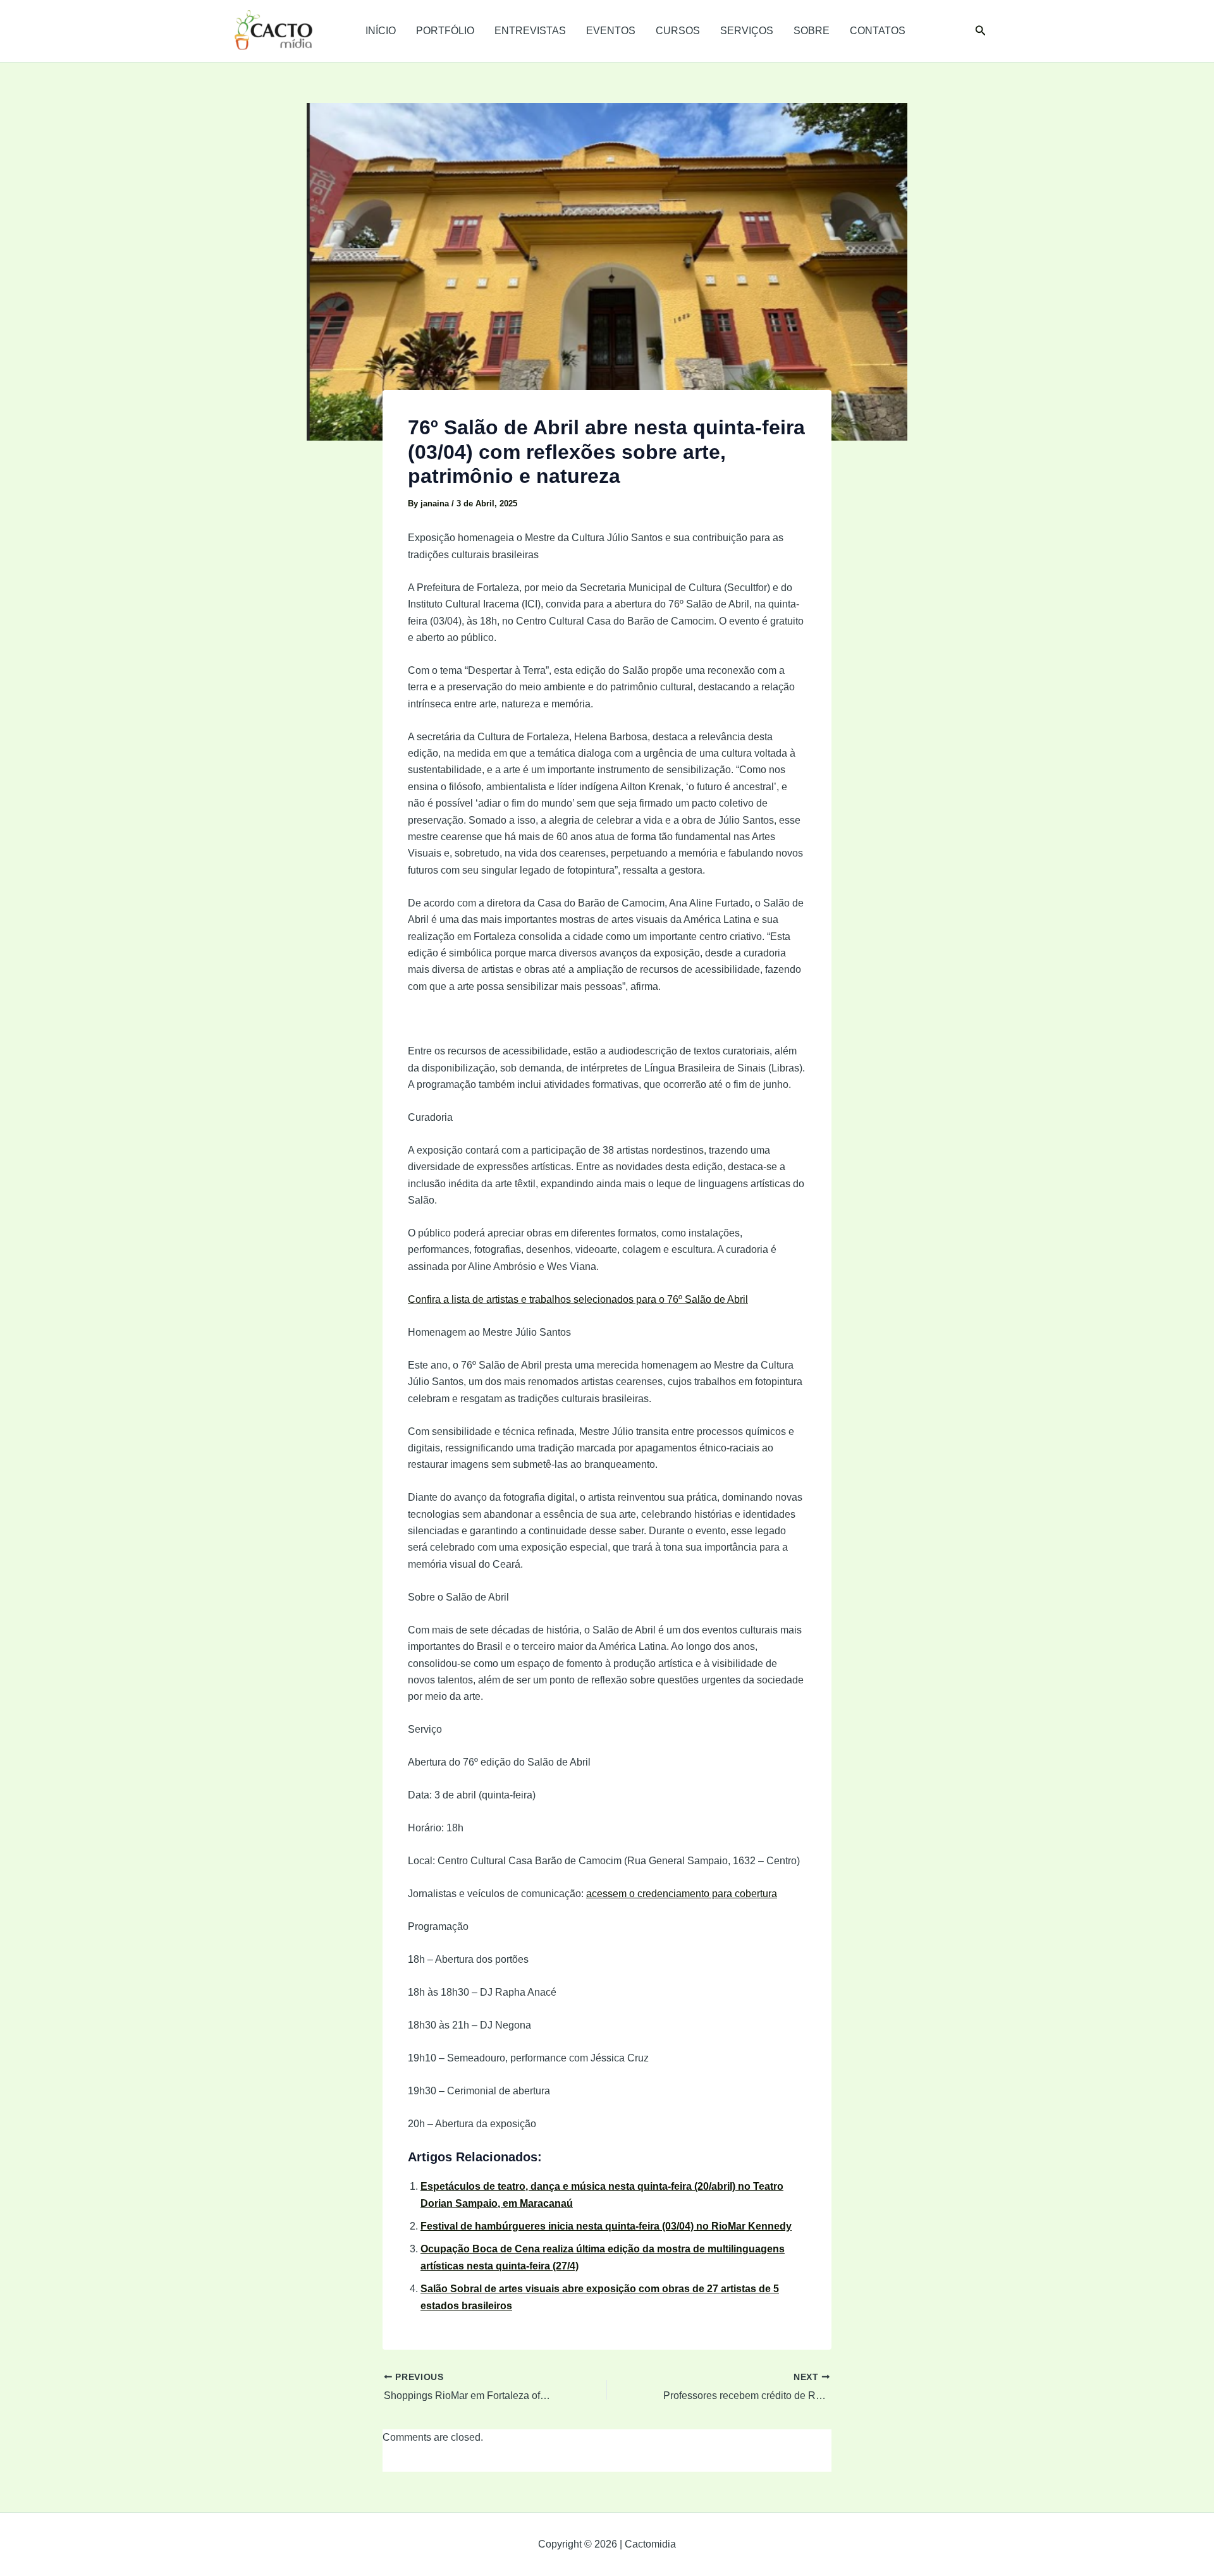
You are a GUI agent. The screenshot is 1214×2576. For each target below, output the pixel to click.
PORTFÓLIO (445, 31)
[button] (981, 31)
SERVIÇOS (747, 31)
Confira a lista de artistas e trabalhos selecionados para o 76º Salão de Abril (578, 1299)
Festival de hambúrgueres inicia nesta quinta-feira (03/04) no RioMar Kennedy (606, 2226)
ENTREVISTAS (530, 31)
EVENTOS (611, 31)
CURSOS (678, 31)
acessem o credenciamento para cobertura (682, 1894)
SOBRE (812, 31)
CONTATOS (878, 31)
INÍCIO (381, 31)
